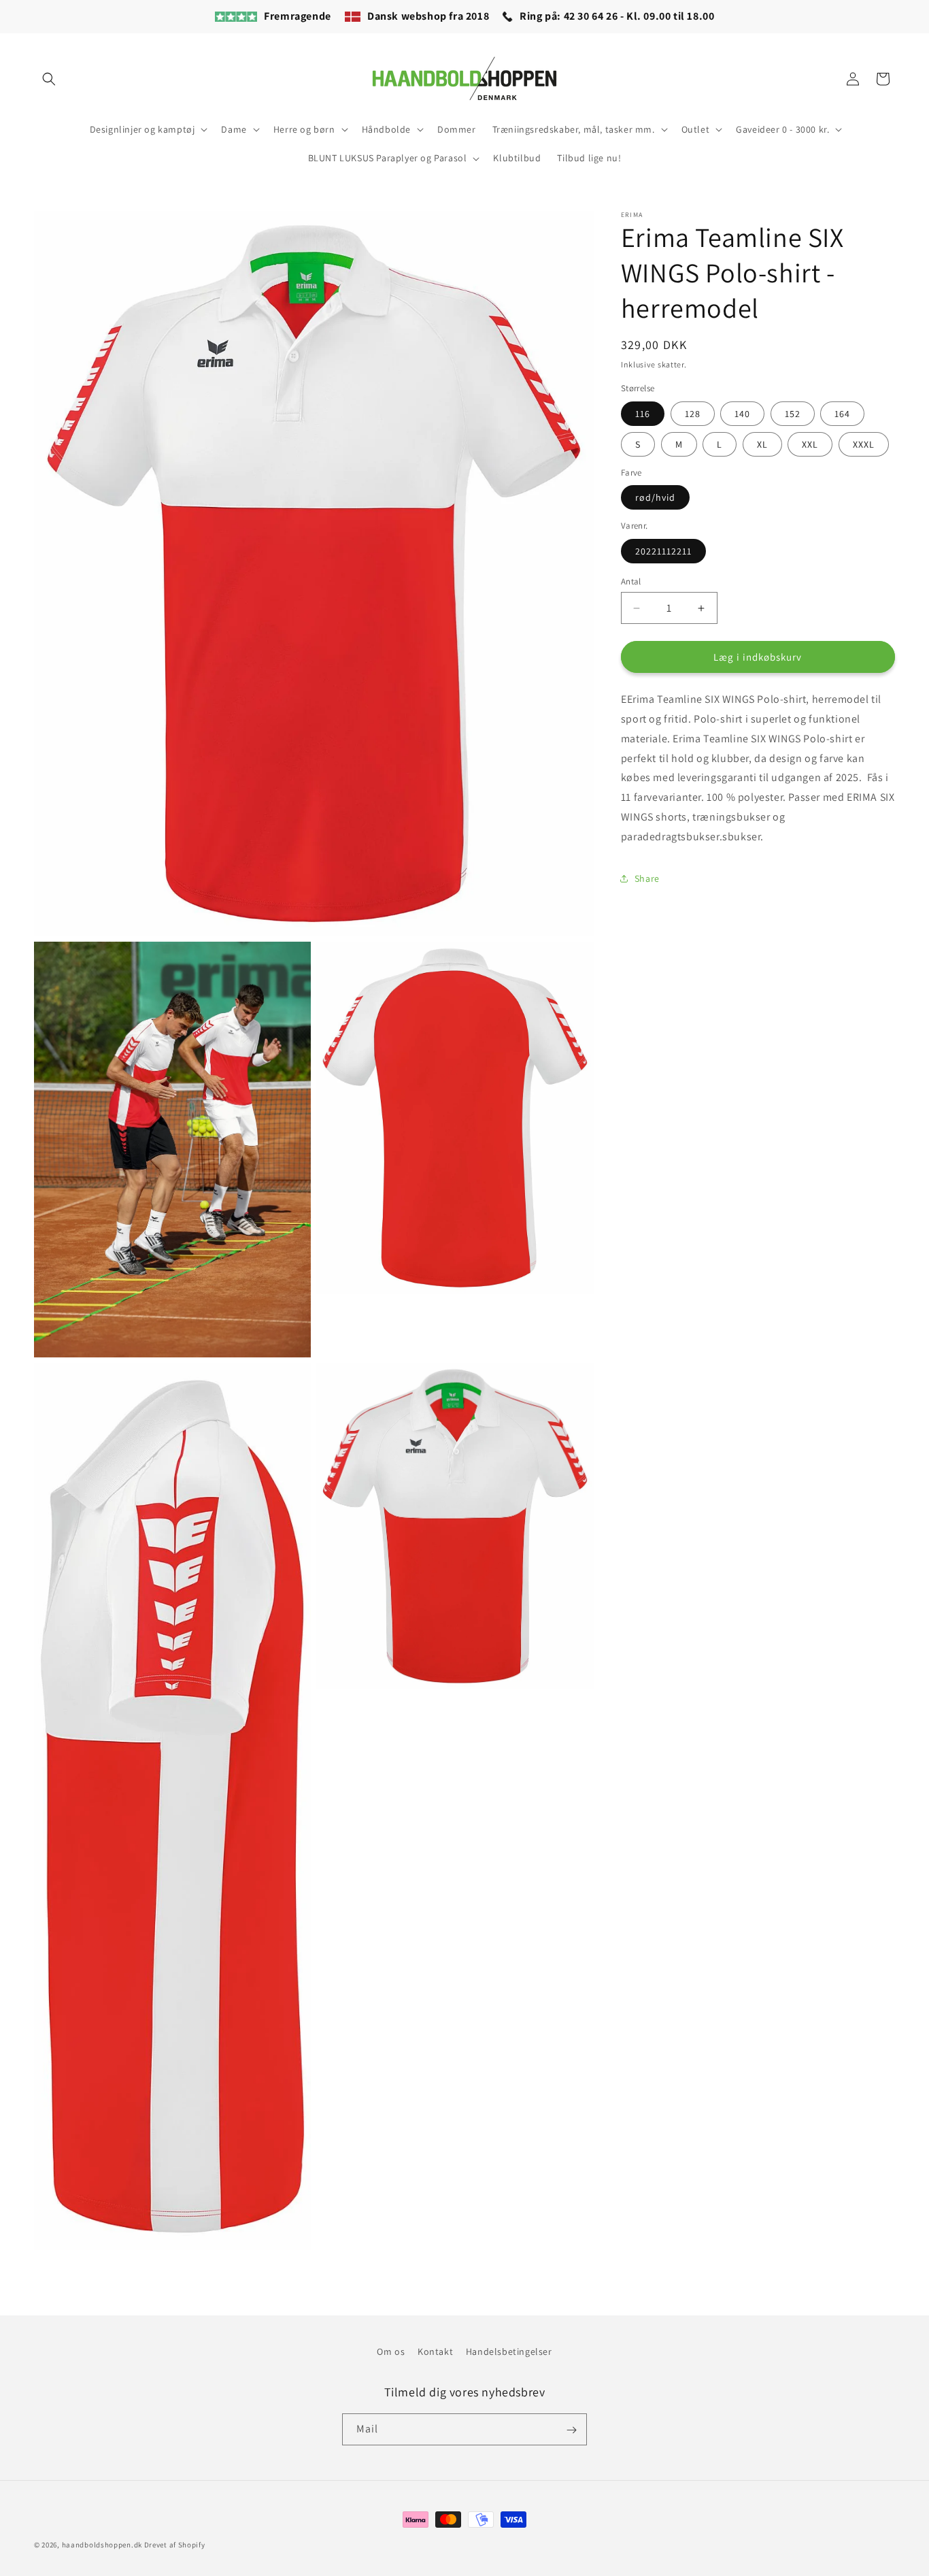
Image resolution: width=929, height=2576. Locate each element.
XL (762, 444)
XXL (810, 444)
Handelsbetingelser (509, 2351)
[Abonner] (571, 2430)
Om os (391, 2351)
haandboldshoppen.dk (102, 2545)
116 (643, 414)
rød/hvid (655, 497)
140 (742, 414)
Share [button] (647, 878)
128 (693, 414)
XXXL (864, 444)
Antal (631, 581)
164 (842, 414)
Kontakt (435, 2351)
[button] (49, 79)
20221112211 (663, 551)
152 (793, 414)
